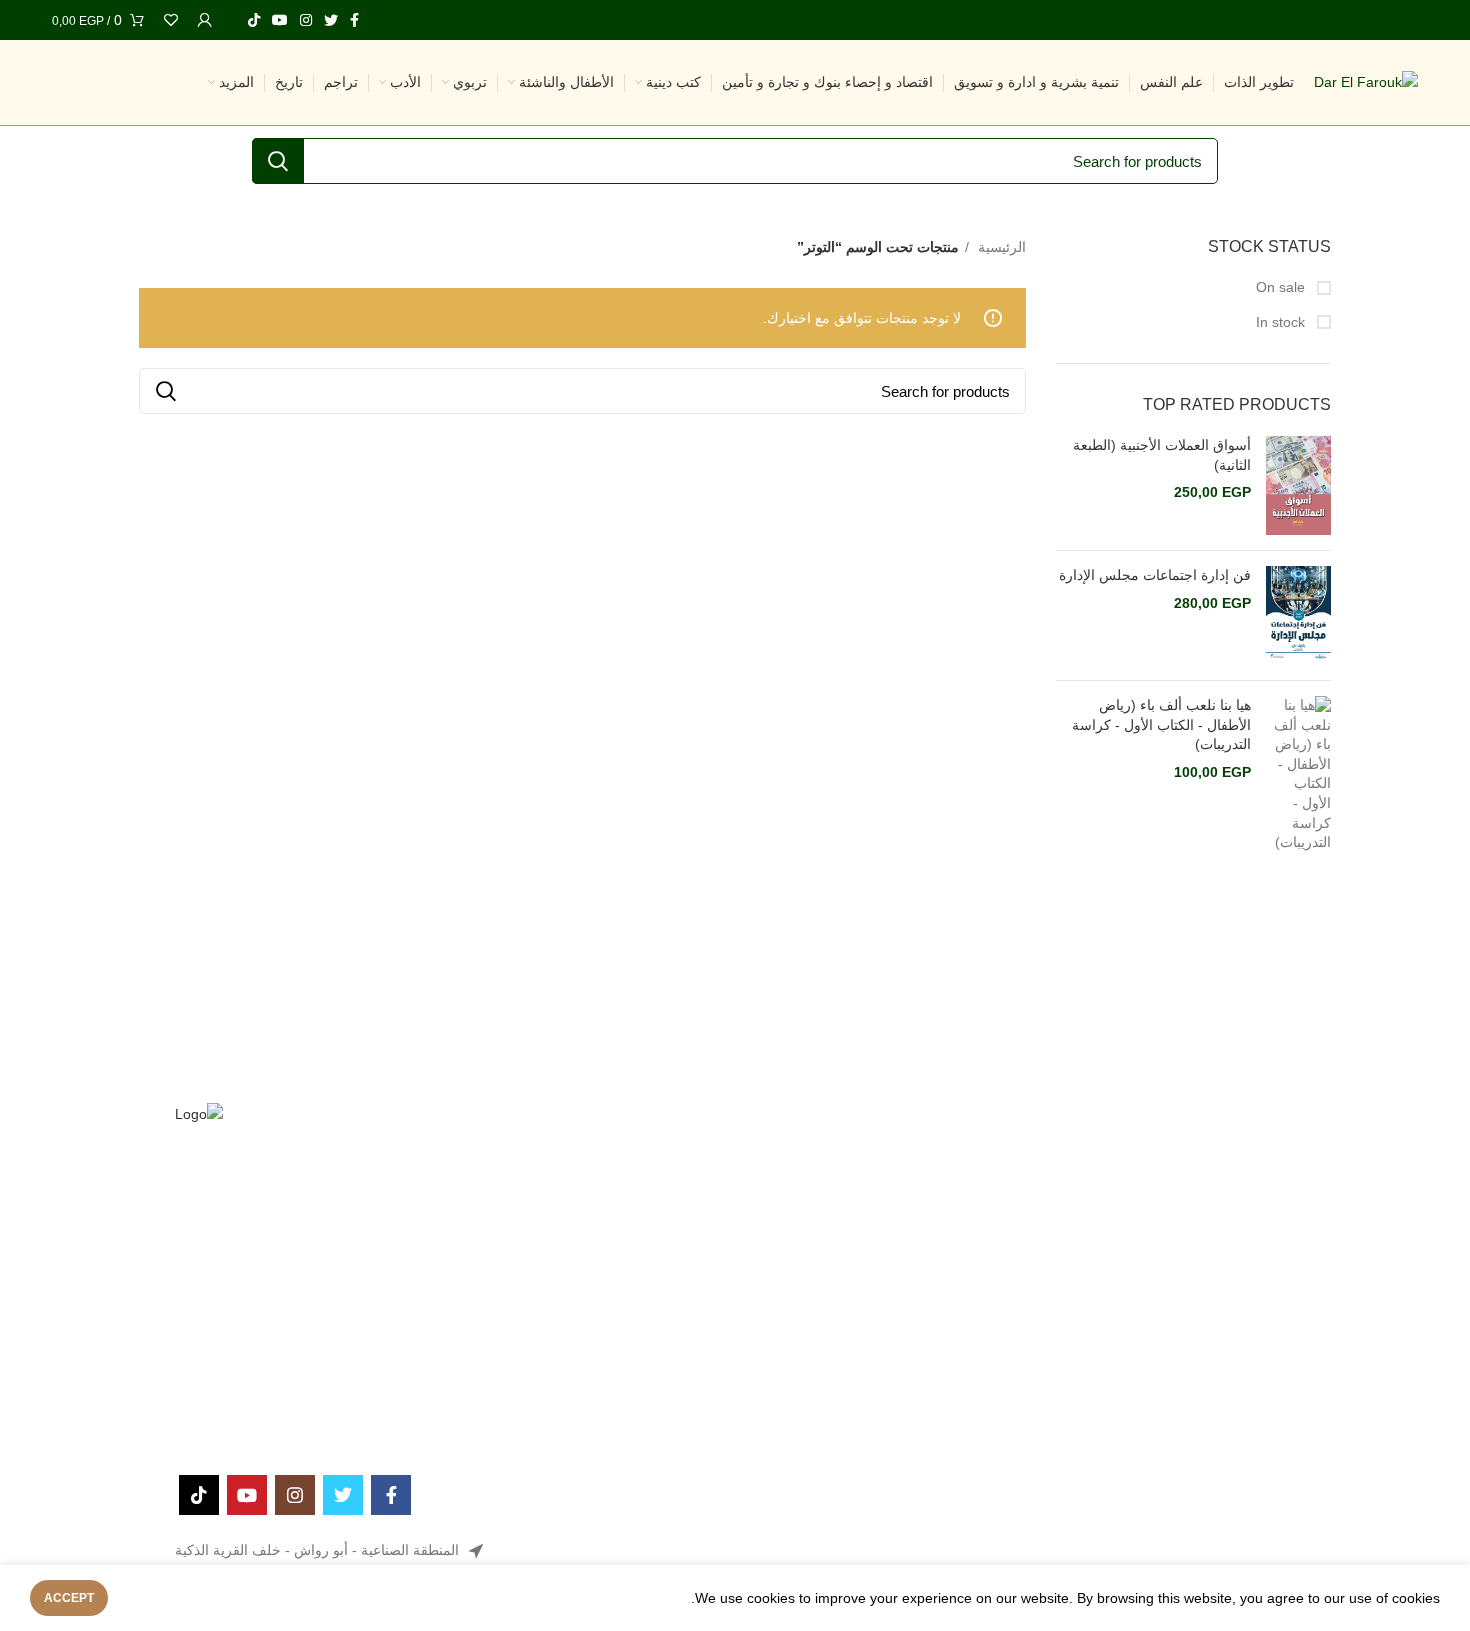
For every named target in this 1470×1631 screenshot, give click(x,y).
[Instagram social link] (306, 20)
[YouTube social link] (280, 20)
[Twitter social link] (331, 20)
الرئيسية (1000, 247)
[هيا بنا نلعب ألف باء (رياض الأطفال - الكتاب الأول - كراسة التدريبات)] (1298, 774)
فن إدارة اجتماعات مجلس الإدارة (1155, 575)
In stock (1282, 322)
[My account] (205, 20)
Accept (69, 1598)
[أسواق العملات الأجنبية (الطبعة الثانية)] (1298, 485)
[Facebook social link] (354, 20)
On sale (1282, 287)
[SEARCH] (278, 161)
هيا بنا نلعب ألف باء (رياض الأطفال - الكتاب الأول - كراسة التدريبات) (1161, 724)
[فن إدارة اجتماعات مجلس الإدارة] (1298, 615)
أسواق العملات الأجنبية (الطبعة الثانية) (1162, 455)
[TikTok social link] (254, 20)
